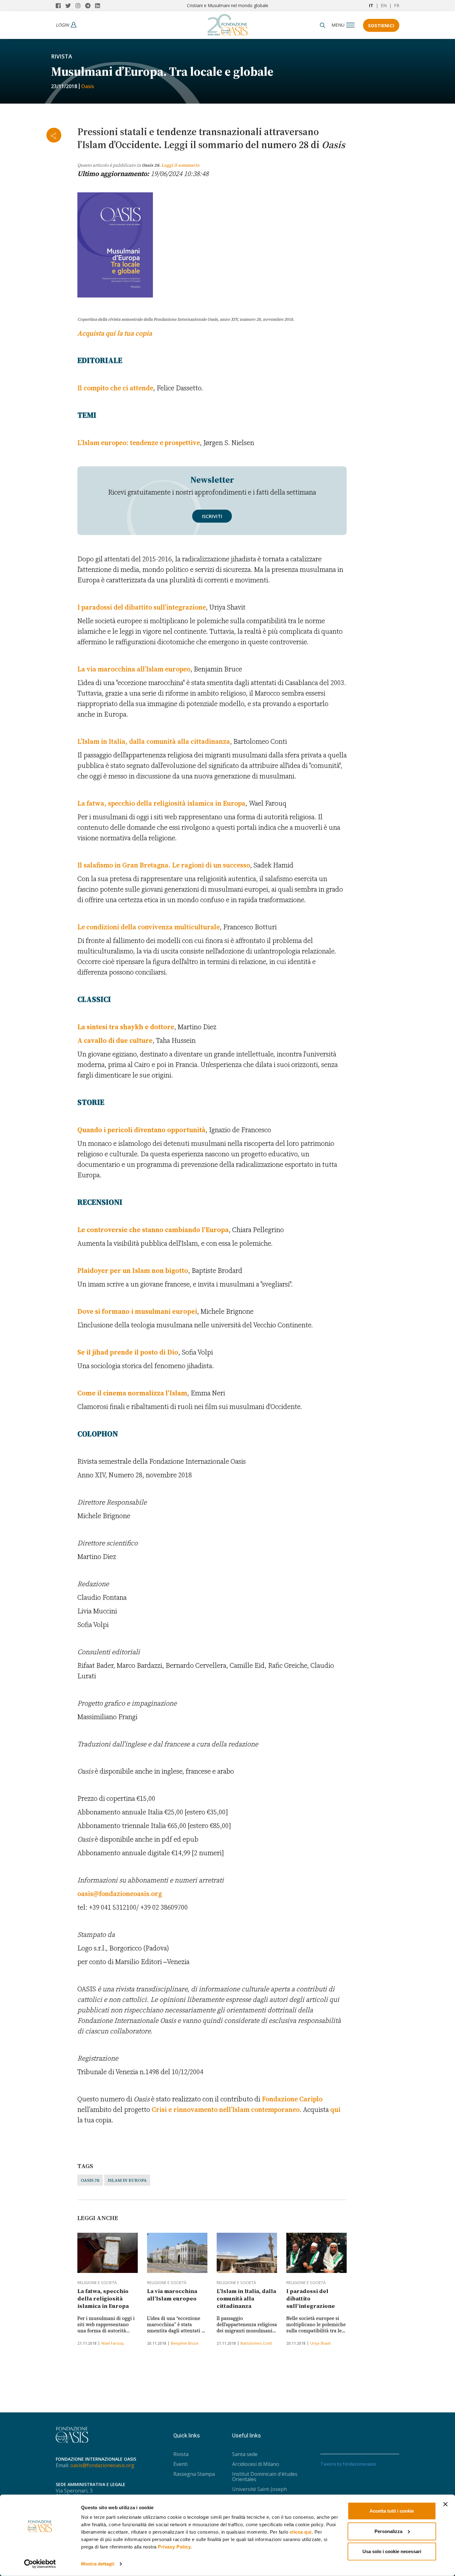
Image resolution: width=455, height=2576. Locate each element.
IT (371, 5)
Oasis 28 (90, 2180)
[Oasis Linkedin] (99, 6)
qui (335, 2109)
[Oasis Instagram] (80, 6)
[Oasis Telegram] (90, 6)
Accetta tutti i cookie (392, 2511)
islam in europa (127, 2180)
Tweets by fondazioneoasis (348, 2464)
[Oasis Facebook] (61, 6)
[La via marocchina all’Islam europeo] (177, 2253)
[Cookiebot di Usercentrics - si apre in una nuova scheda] (40, 2564)
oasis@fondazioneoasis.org (120, 1893)
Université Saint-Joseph (260, 2489)
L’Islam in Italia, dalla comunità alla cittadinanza (154, 741)
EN (384, 5)
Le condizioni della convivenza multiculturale (149, 927)
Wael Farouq (112, 2343)
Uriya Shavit (320, 2343)
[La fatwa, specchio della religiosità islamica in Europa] (108, 2253)
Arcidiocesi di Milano (256, 2464)
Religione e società (97, 2283)
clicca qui (301, 2532)
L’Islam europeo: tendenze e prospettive (139, 443)
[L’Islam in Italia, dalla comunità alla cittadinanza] (247, 2253)
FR (397, 5)
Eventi (180, 2464)
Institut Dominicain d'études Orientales (265, 2477)
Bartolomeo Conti (256, 2343)
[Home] (227, 23)
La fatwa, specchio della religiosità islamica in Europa (161, 803)
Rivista (62, 56)
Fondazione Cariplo (292, 2099)
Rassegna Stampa (194, 2474)
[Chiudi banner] (445, 2504)
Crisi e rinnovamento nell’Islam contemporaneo (226, 2109)
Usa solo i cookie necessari (392, 2551)
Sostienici (381, 25)
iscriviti (212, 516)
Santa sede (245, 2454)
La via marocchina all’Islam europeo (134, 669)
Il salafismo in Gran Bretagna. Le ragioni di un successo (164, 865)
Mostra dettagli (98, 2564)
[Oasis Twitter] (70, 6)
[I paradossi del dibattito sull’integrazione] (316, 2253)
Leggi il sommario (180, 165)
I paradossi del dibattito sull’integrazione (142, 607)
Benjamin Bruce (185, 2343)
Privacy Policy (174, 2547)
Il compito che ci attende (115, 388)
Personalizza (388, 2531)
